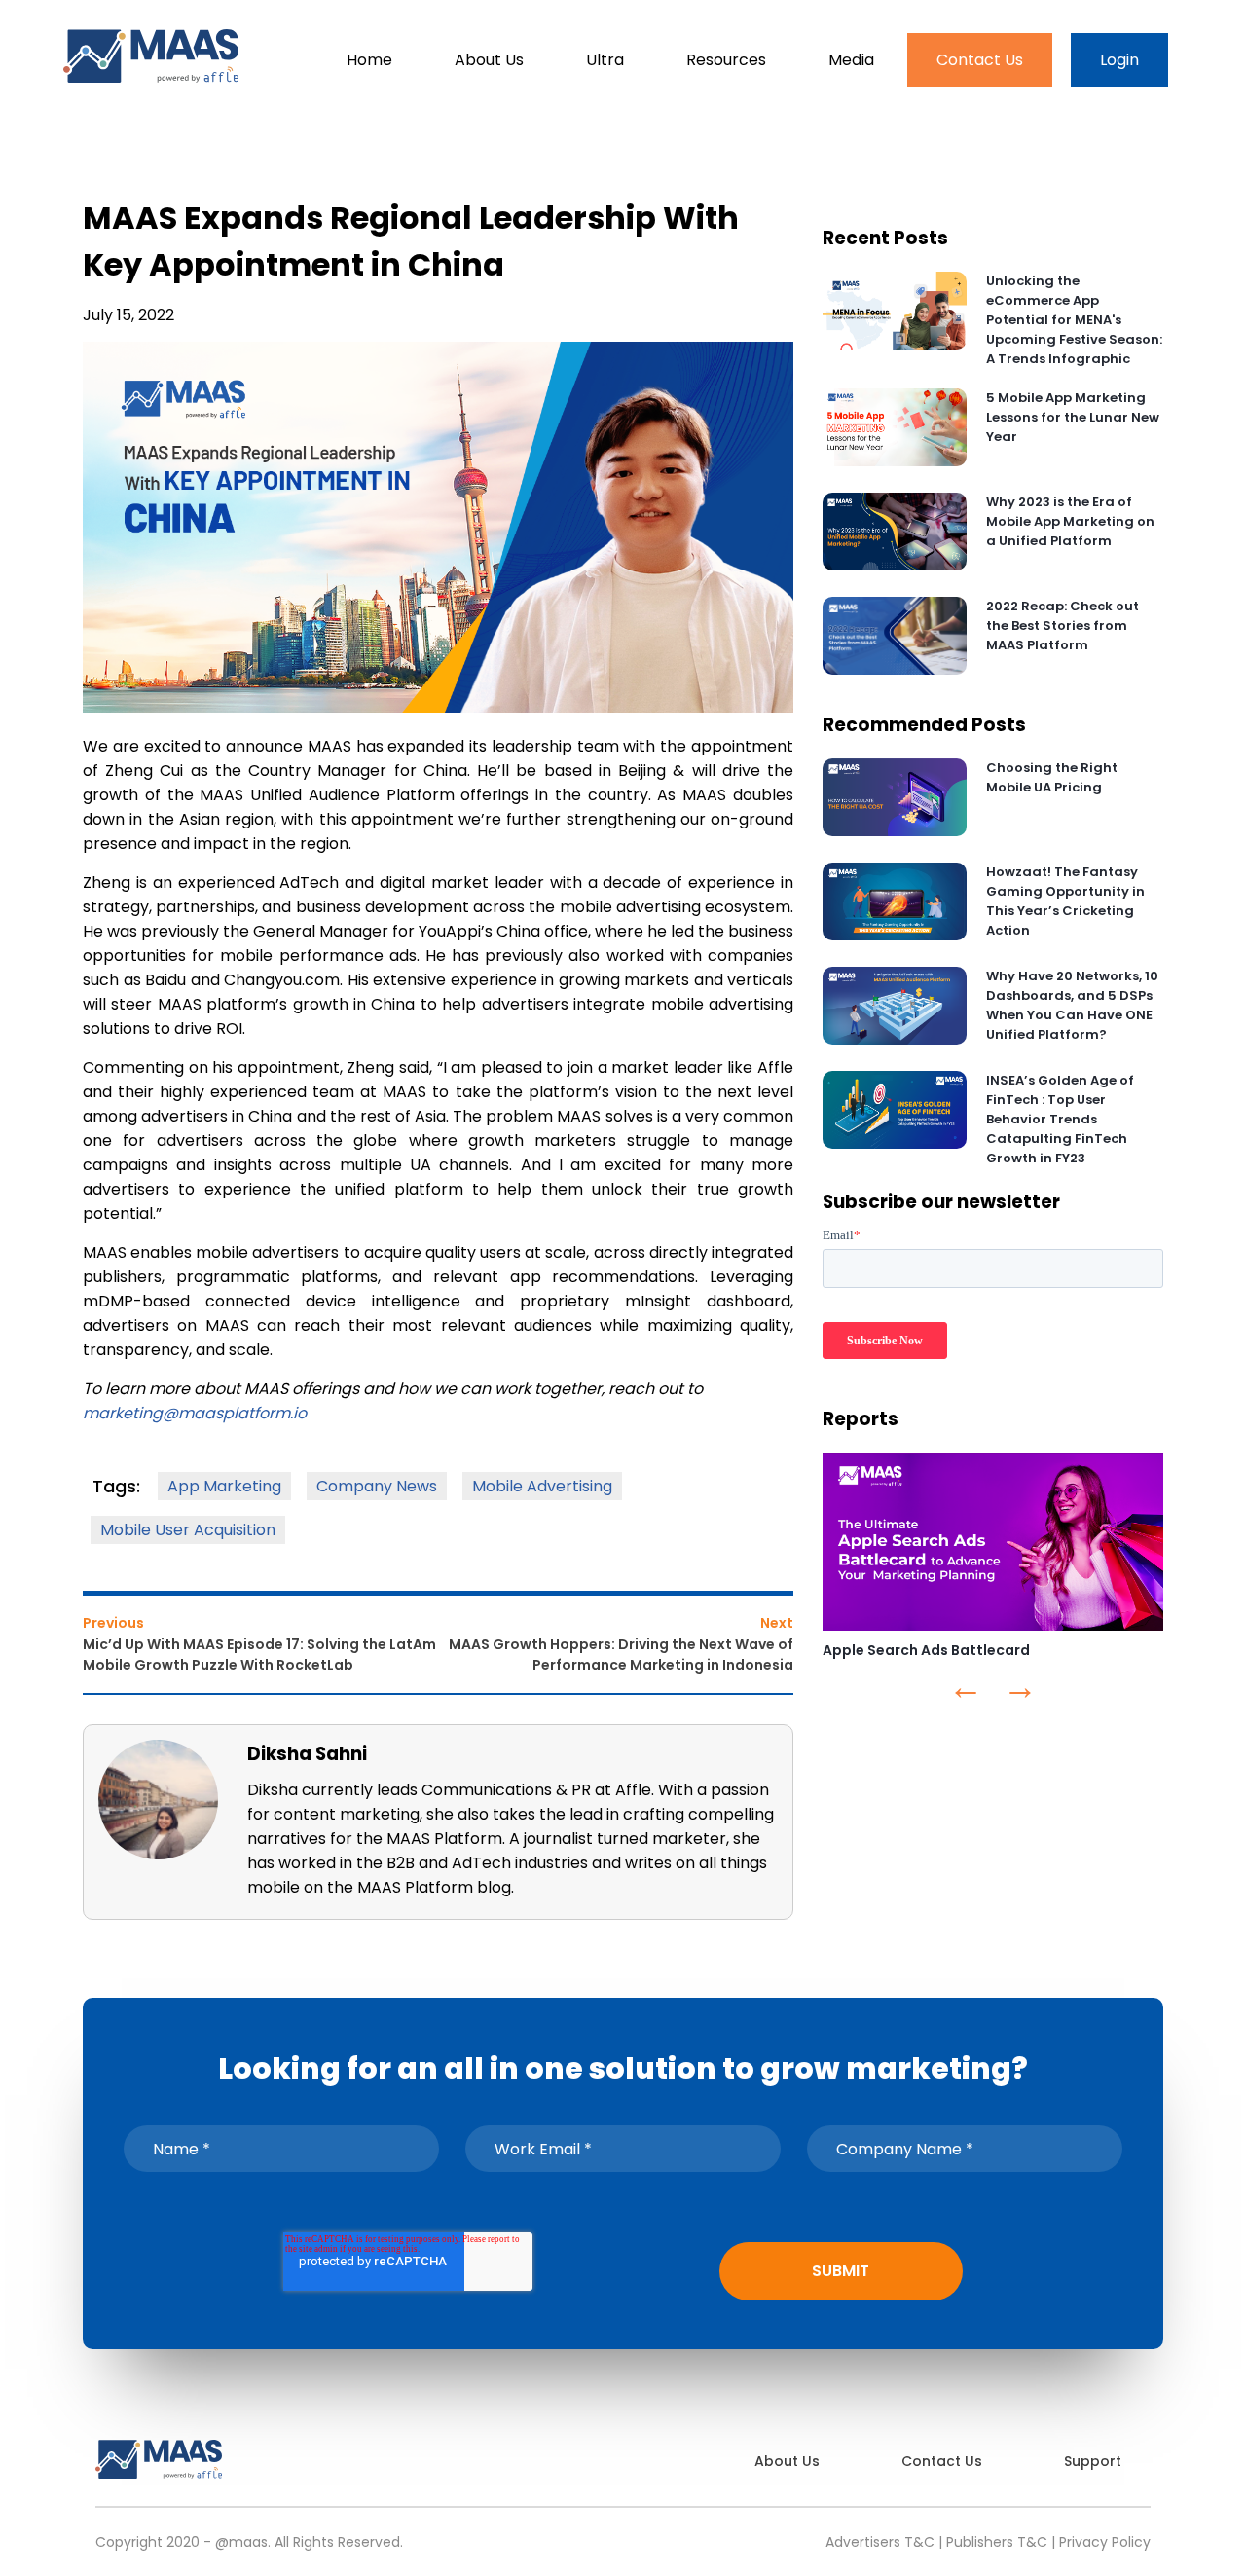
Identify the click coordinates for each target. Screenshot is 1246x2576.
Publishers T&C (997, 2542)
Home (369, 60)
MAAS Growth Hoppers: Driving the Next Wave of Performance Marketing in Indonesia (621, 1655)
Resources (726, 60)
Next (777, 1623)
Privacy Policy (1105, 2542)
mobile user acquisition (188, 1530)
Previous (113, 1623)
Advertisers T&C (880, 2542)
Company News (377, 1486)
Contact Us (980, 60)
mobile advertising (542, 1486)
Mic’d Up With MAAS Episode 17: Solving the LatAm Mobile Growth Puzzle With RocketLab (259, 1655)
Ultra (605, 60)
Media (851, 60)
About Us (489, 60)
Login (1119, 60)
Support (1093, 2461)
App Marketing (224, 1486)
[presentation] (966, 1693)
